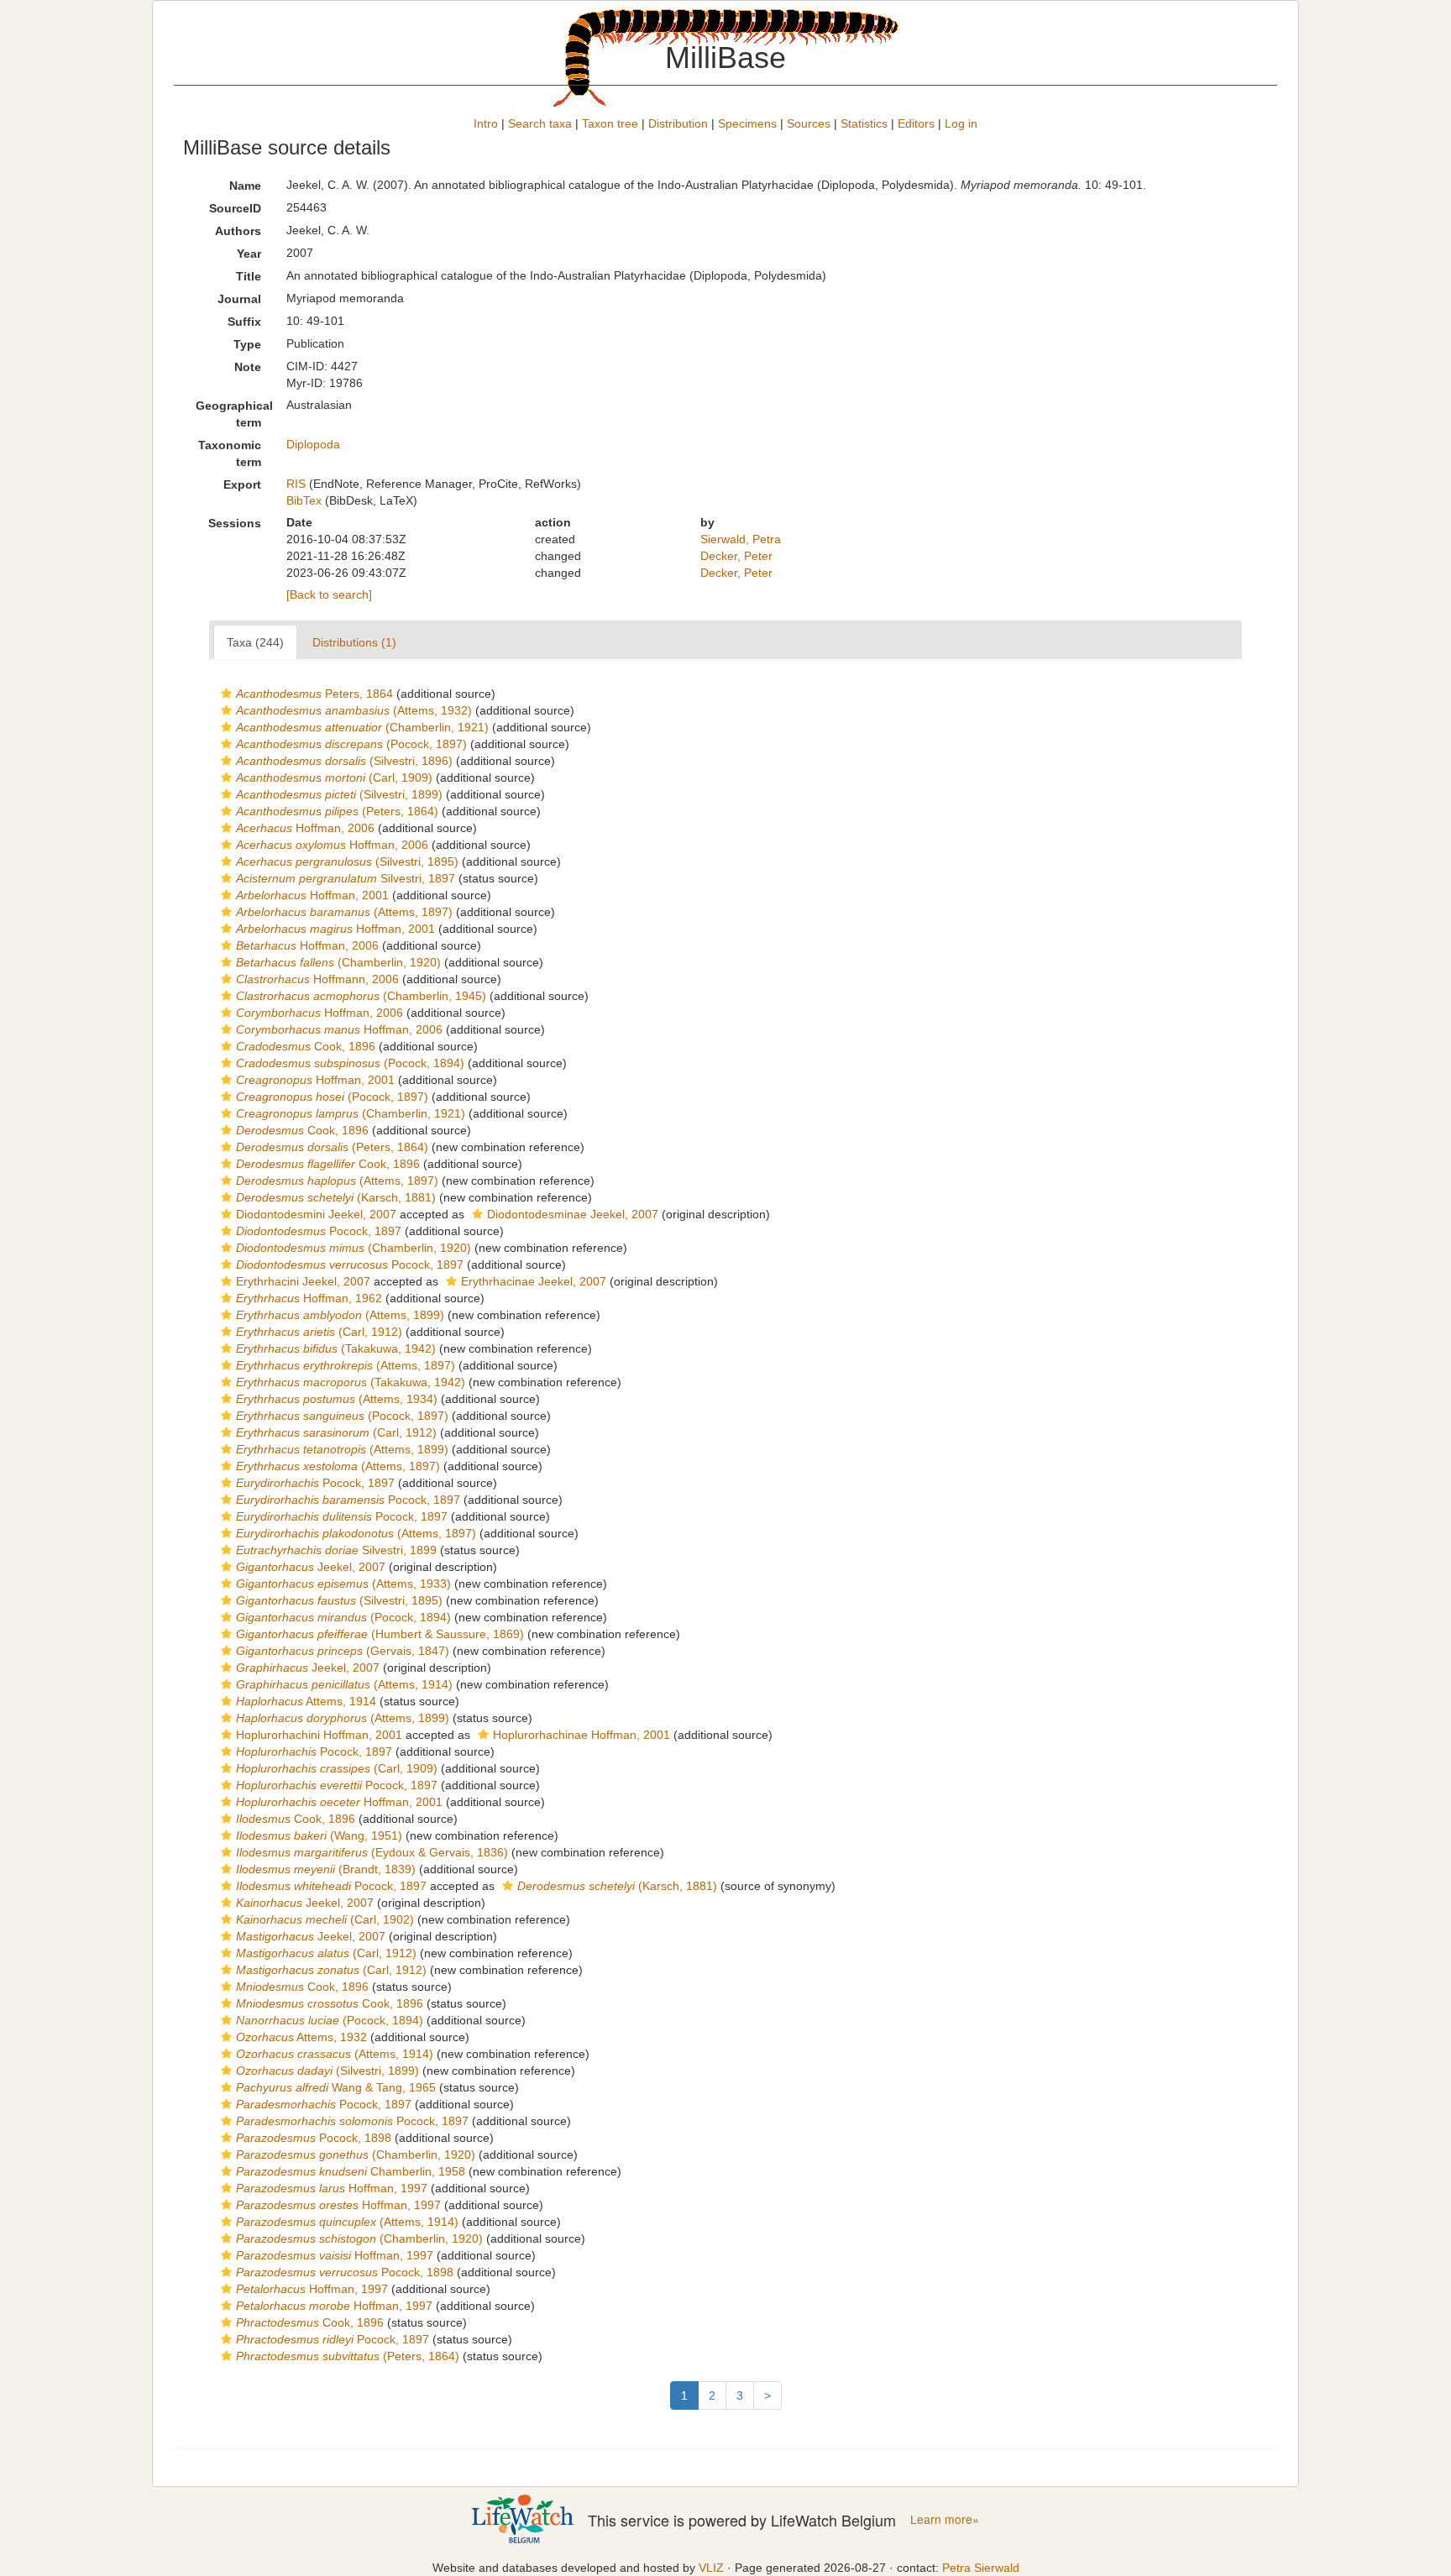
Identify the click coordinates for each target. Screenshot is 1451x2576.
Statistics (864, 123)
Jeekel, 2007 (311, 1567)
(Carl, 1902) (325, 1919)
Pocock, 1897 (319, 1231)
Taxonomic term (230, 453)
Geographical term (234, 414)
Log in (961, 123)
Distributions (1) (354, 642)
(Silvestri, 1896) (344, 761)
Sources (809, 123)
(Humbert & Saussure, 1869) (380, 1634)
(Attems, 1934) (337, 1399)
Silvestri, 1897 (346, 878)
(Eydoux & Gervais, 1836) (372, 1852)
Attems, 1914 (306, 1701)
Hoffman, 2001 (312, 895)
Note (248, 367)
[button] (226, 694)
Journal (239, 299)
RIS (296, 484)
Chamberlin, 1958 (351, 2171)
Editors (916, 123)
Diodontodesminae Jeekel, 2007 (573, 1214)
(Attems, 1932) (354, 710)
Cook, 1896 (306, 1046)
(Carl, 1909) (334, 778)
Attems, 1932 (301, 2037)
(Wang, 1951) (319, 1835)
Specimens (747, 123)
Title (249, 276)
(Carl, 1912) (319, 1332)
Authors (238, 231)
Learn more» (945, 2519)
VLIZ (711, 2568)
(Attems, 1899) (340, 1315)
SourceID (235, 208)
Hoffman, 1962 (309, 1298)
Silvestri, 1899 (336, 1550)
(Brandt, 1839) (326, 1869)
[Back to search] (329, 594)
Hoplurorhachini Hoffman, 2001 (319, 1735)
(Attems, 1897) (344, 912)
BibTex (304, 500)
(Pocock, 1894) (350, 1063)
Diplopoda (313, 444)
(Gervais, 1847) (343, 1651)
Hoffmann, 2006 (317, 979)
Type (247, 344)
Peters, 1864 (314, 694)
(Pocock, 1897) (351, 744)
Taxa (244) (255, 642)
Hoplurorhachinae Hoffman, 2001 (581, 1735)
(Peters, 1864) (337, 811)
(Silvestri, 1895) (347, 861)
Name (245, 186)
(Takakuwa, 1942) (336, 1348)
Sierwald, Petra (741, 539)
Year (249, 254)
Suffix (244, 322)
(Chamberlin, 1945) (361, 996)
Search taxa (540, 123)
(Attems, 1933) (343, 1584)
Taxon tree (610, 123)
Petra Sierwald (981, 2568)
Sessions (235, 523)
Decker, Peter (736, 556)
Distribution (678, 123)
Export (242, 484)
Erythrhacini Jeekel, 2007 (303, 1281)
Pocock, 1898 (314, 2138)
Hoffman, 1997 (332, 2188)
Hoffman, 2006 (305, 828)
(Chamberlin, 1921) (362, 727)
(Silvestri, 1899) (339, 794)
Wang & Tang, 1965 (336, 2087)
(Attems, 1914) (344, 1684)
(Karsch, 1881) (336, 1197)
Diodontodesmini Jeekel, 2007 (316, 1214)
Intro (486, 123)
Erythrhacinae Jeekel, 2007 (534, 1281)
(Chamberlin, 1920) (338, 962)
